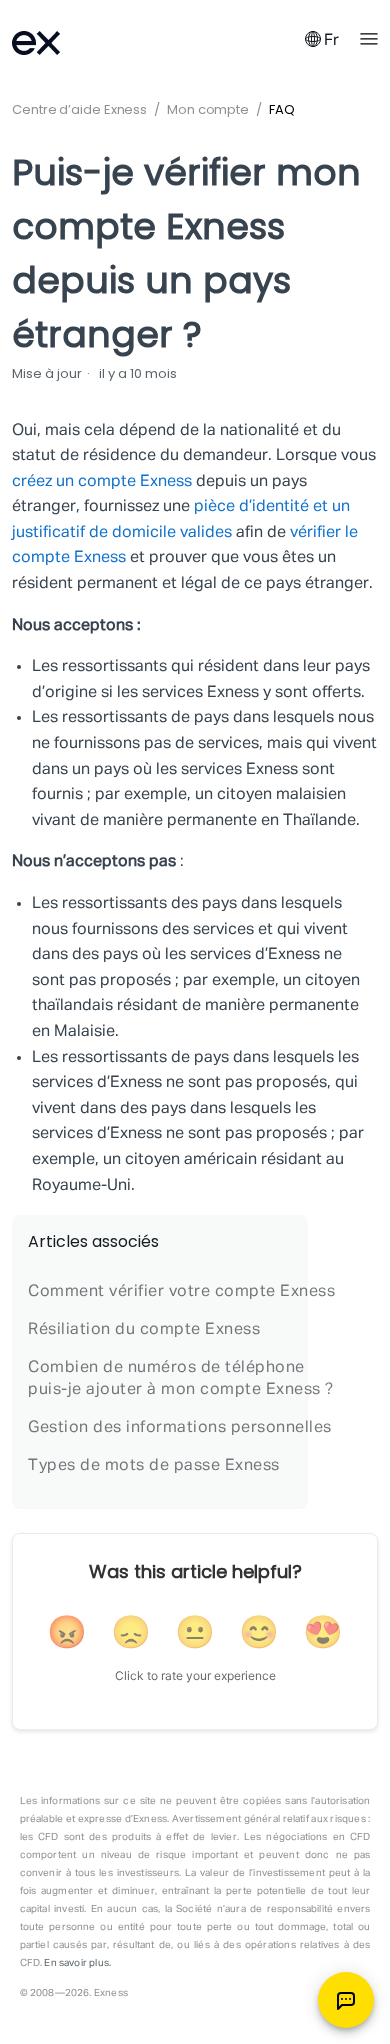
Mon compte (208, 109)
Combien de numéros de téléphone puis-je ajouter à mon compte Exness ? (181, 1379)
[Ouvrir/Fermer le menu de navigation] (369, 37)
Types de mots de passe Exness (154, 1466)
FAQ (282, 109)
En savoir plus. (77, 1963)
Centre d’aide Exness (79, 109)
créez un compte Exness (102, 482)
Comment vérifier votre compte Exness (181, 1292)
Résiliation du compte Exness (144, 1330)
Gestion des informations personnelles (180, 1428)
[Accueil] (62, 40)
